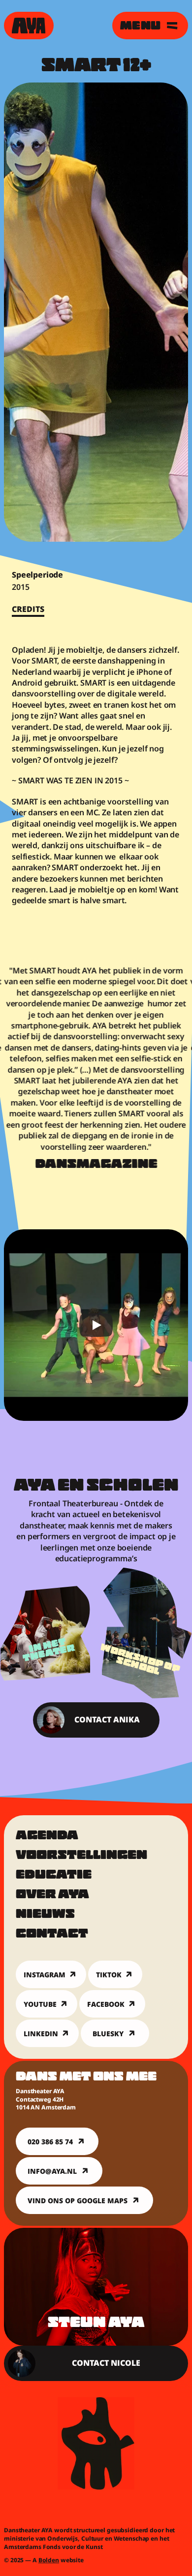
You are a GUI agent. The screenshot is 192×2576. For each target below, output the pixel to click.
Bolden (49, 2560)
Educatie (54, 1876)
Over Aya (52, 1895)
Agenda (47, 1836)
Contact (52, 1935)
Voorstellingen (81, 1856)
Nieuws (45, 1915)
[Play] (96, 1325)
